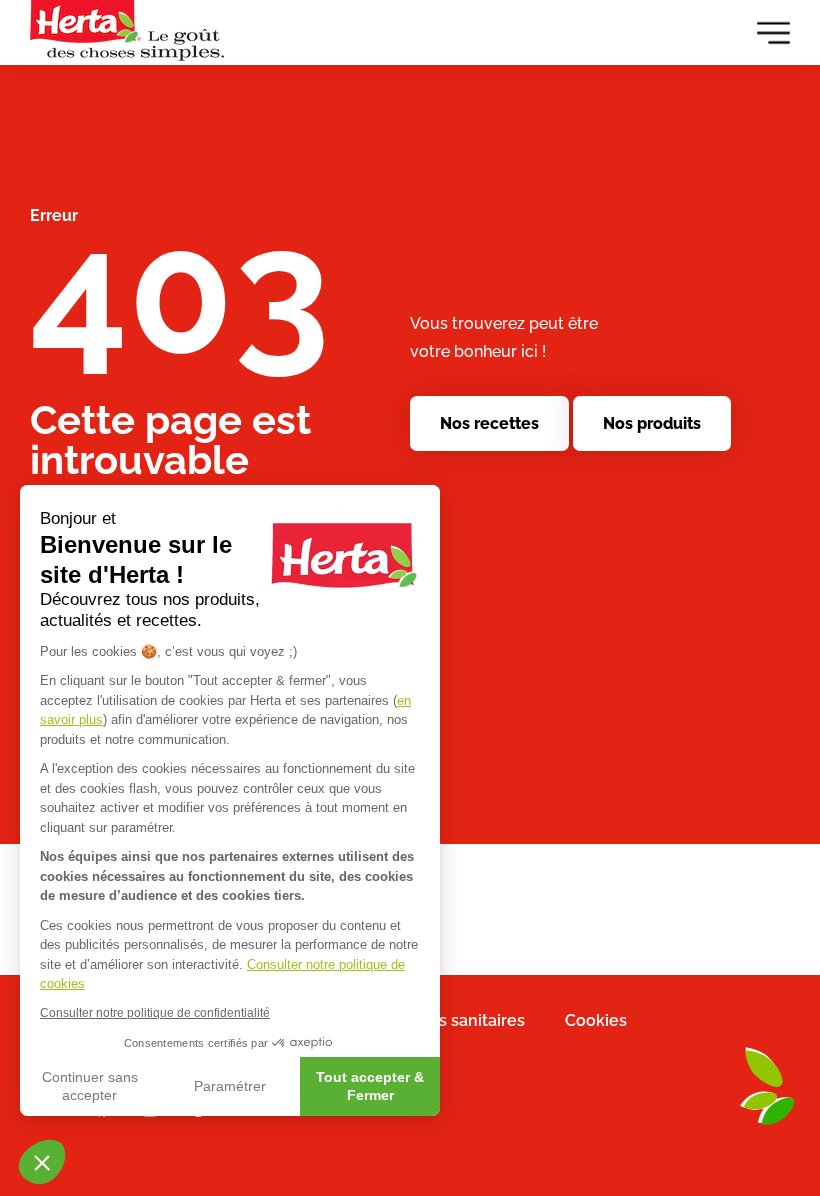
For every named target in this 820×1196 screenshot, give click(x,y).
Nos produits (652, 423)
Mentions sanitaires (450, 1020)
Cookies (596, 1020)
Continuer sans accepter (90, 1086)
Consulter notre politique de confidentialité (155, 1013)
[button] (42, 1162)
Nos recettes (489, 423)
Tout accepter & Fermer (370, 1086)
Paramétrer (230, 1086)
